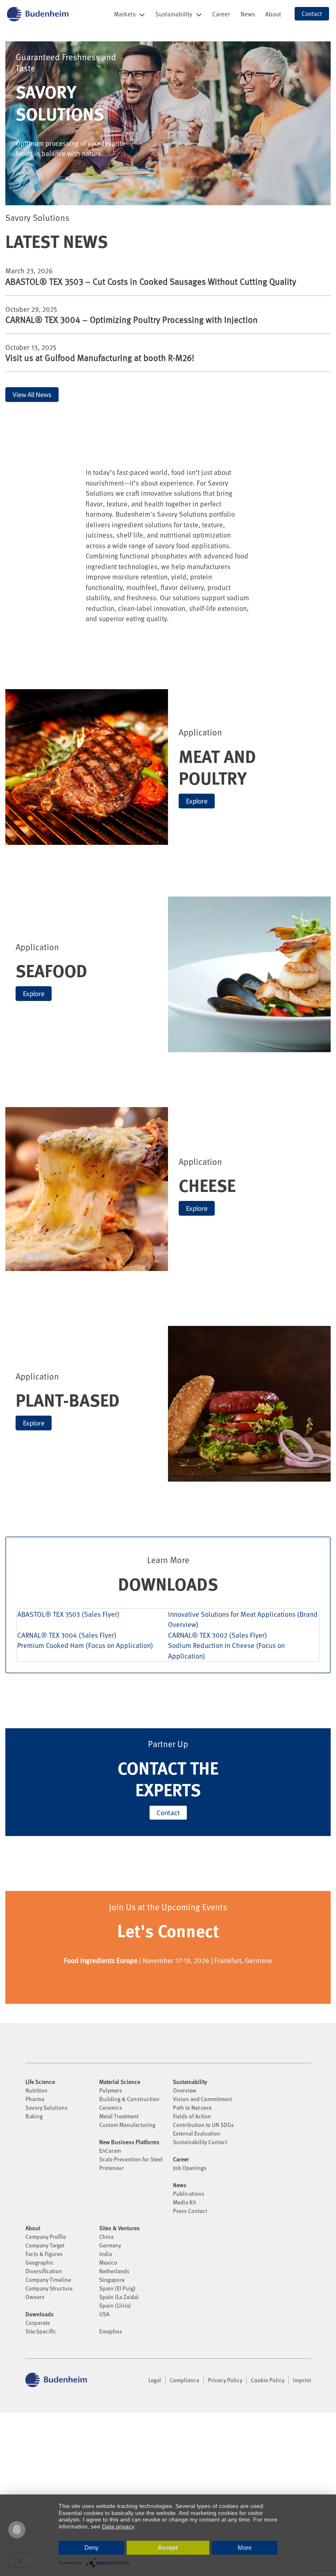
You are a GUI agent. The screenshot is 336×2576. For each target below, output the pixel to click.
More (245, 2548)
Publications (189, 2194)
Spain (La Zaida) (119, 2297)
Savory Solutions (47, 2107)
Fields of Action (192, 2116)
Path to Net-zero (192, 2107)
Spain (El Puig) (117, 2288)
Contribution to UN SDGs (203, 2125)
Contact (168, 1813)
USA (104, 2314)
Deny (92, 2548)
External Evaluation (197, 2133)
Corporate (38, 2323)
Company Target (45, 2245)
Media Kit (184, 2202)
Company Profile (46, 2237)
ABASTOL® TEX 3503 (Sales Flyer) (68, 1614)
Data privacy (118, 2526)
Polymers (111, 2090)
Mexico (108, 2262)
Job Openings (190, 2168)
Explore (197, 801)
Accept (168, 2548)
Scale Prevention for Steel (131, 2159)
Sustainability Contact (200, 2142)
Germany (110, 2245)
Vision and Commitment (202, 2099)
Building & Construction (129, 2099)
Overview (185, 2090)
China (106, 2237)
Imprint (302, 2380)
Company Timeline (48, 2280)
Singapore (112, 2280)
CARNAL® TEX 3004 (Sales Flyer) (67, 1635)
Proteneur (111, 2168)
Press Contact (190, 2211)
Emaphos (111, 2331)
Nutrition (36, 2090)
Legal (155, 2380)
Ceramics (111, 2107)
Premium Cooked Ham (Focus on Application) (85, 1645)
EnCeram (110, 2150)
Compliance (184, 2380)
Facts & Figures (44, 2254)
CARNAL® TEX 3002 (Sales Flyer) (218, 1635)
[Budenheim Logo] (38, 14)
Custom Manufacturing (127, 2125)
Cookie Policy (268, 2380)
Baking (34, 2116)
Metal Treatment (119, 2116)
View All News (32, 395)
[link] (221, 14)
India (106, 2254)
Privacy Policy (225, 2380)
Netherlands (114, 2271)
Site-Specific (41, 2331)
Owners (35, 2297)
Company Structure (49, 2288)
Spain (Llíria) (115, 2305)
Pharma (35, 2099)
